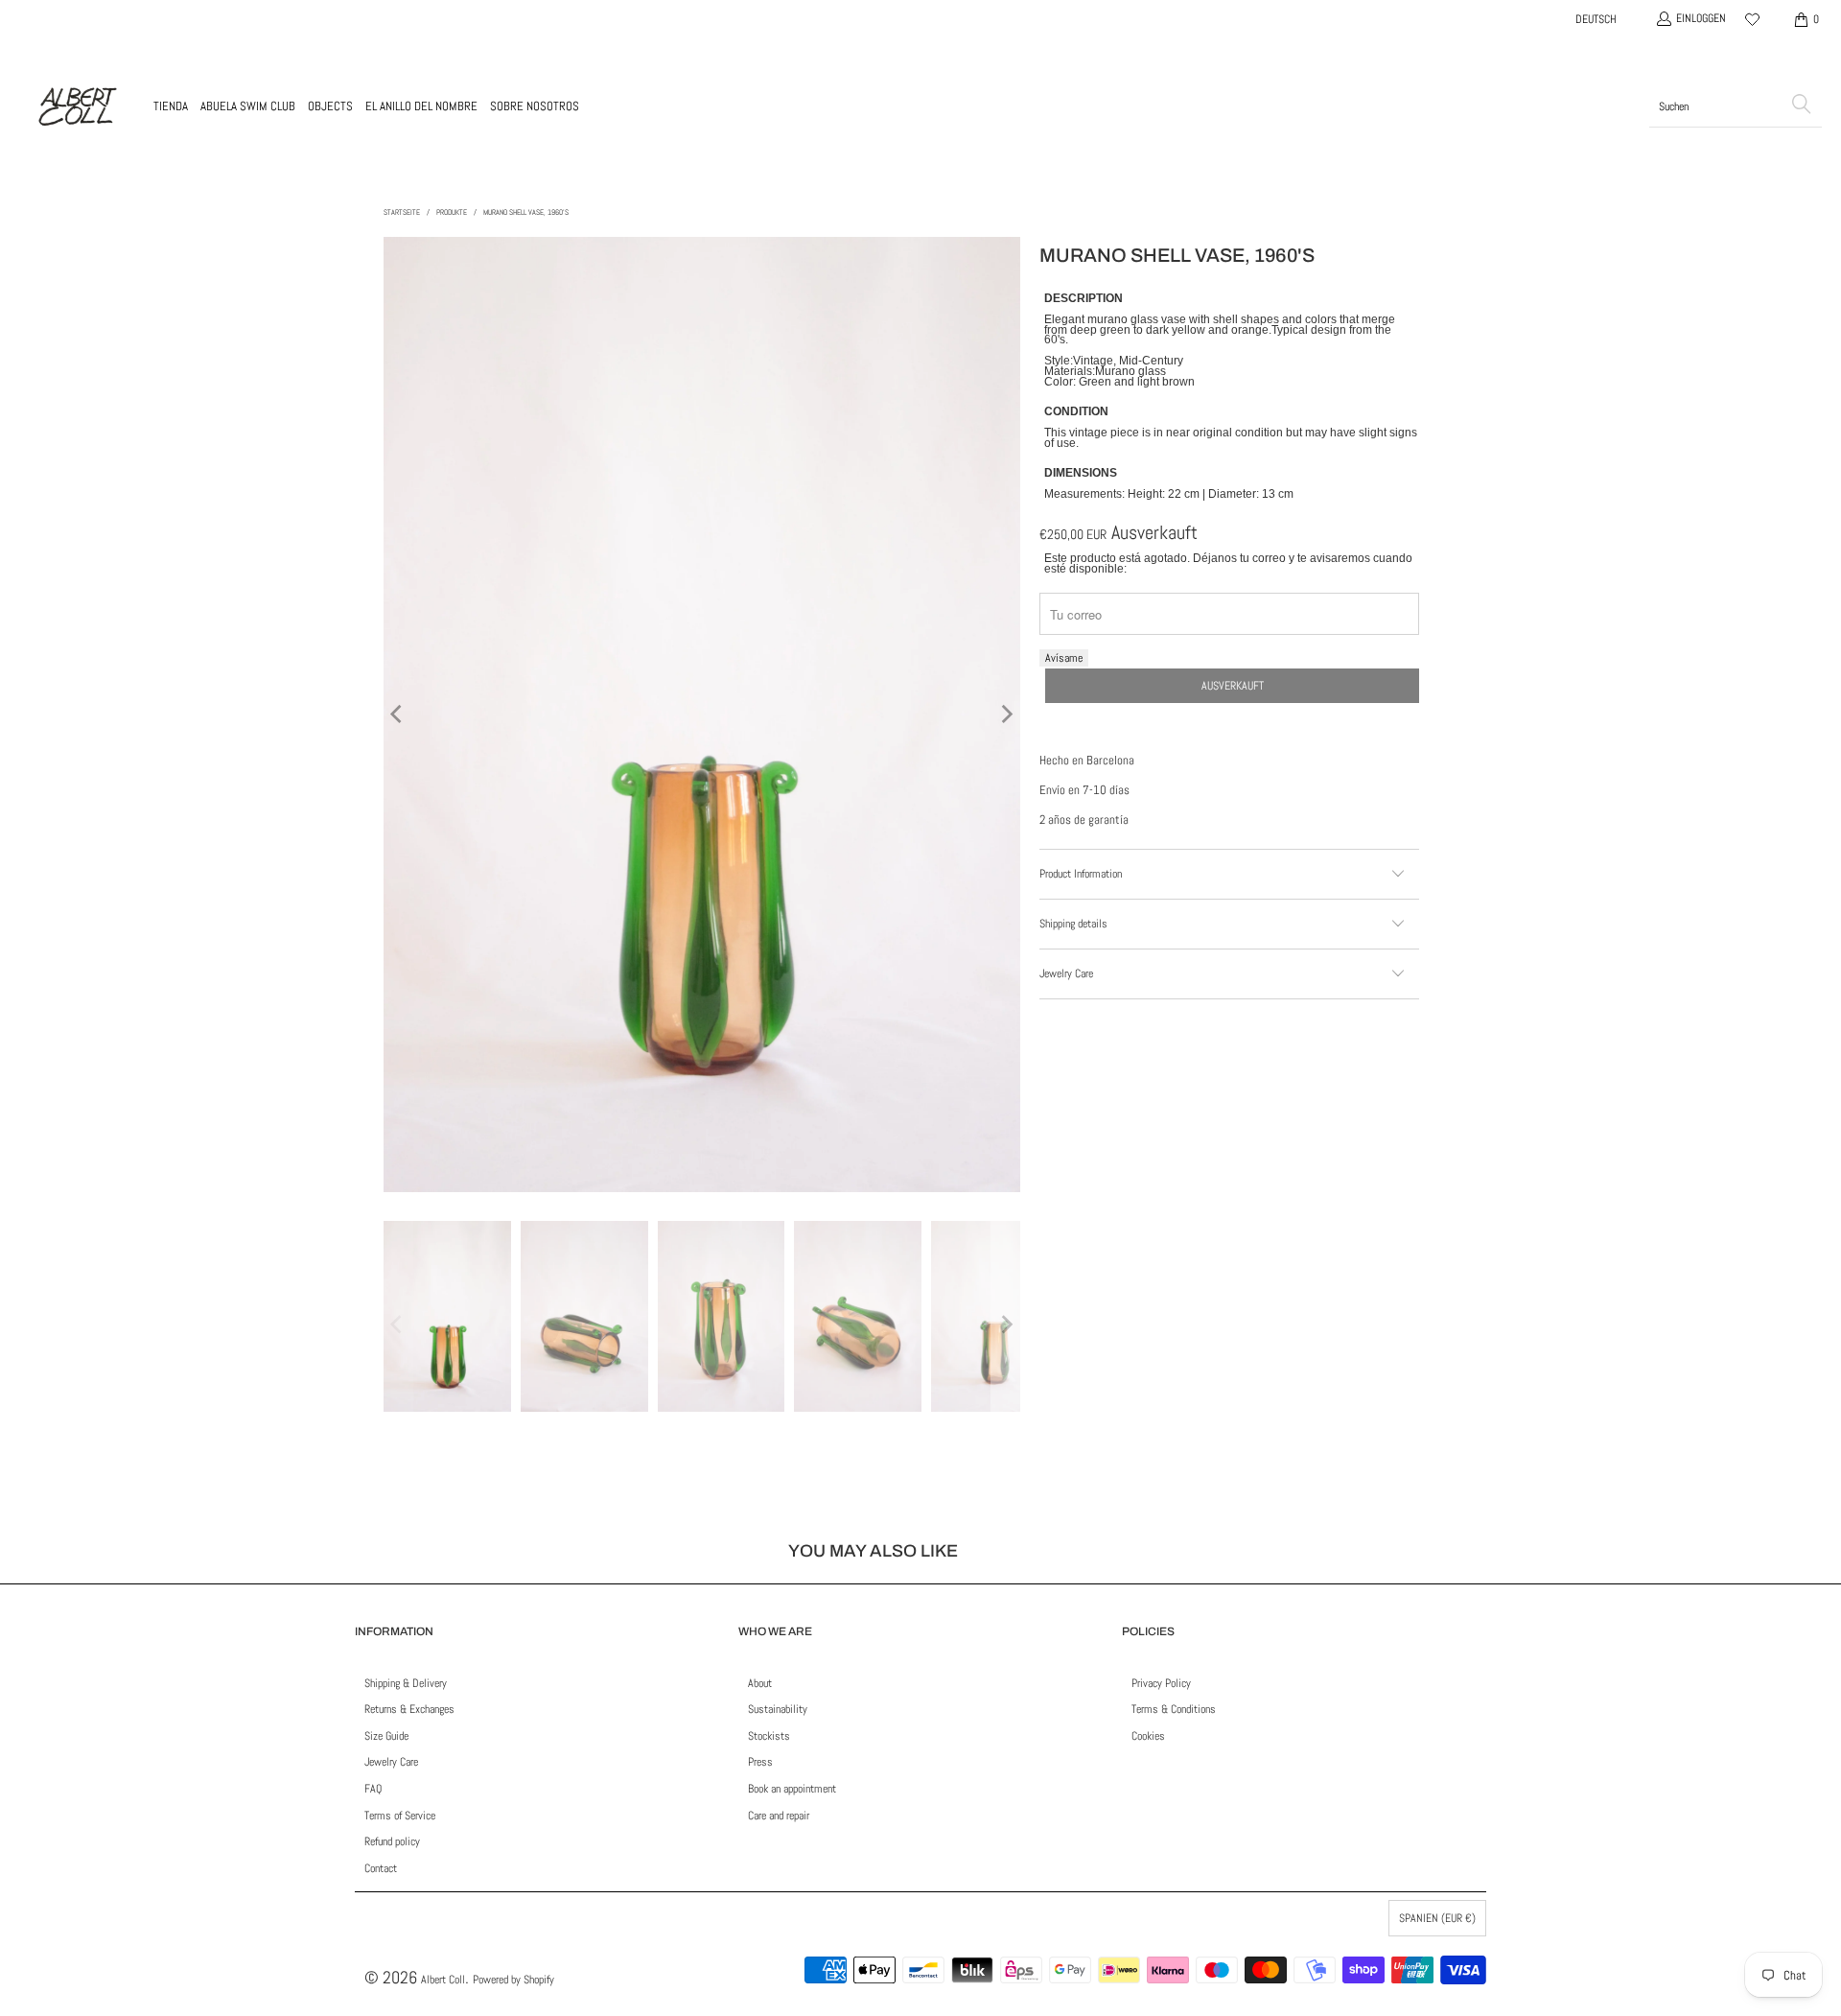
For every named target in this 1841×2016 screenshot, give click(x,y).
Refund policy (392, 1841)
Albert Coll (443, 1980)
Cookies (1148, 1736)
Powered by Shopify (513, 1980)
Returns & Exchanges (409, 1709)
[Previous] (398, 715)
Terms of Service (400, 1816)
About (760, 1683)
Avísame (1064, 658)
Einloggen (1701, 18)
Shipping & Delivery (406, 1683)
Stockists (769, 1736)
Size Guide (386, 1736)
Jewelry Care (391, 1762)
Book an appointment (792, 1789)
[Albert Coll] (77, 106)
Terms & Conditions (1174, 1709)
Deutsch (1596, 19)
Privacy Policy (1161, 1683)
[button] (171, 106)
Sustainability (778, 1709)
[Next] (1006, 715)
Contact (381, 1868)
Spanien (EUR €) (1437, 1918)
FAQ (373, 1789)
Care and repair (779, 1816)
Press (760, 1762)
